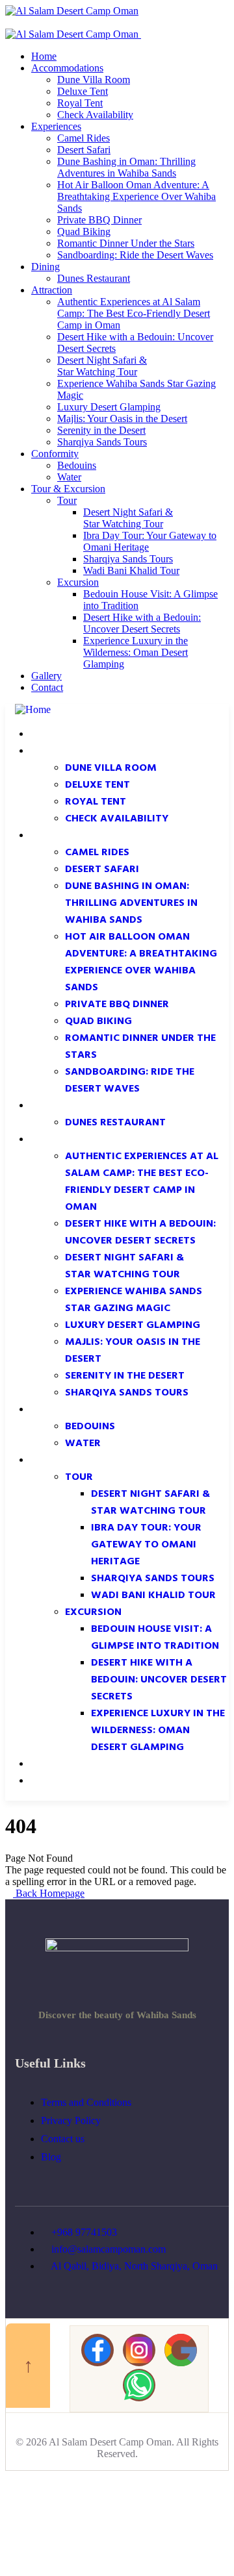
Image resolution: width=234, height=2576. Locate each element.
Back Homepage (49, 1893)
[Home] (33, 709)
